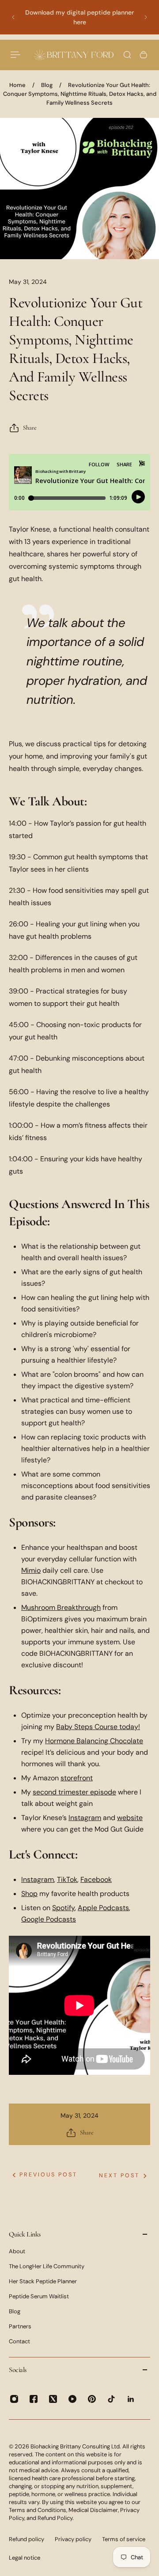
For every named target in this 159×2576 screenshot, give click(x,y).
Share (30, 428)
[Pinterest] (92, 2399)
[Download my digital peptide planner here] (79, 17)
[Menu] (16, 55)
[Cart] (144, 55)
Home (17, 85)
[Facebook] (34, 2399)
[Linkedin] (131, 2399)
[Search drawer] (127, 55)
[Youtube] (72, 2399)
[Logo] (74, 55)
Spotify (63, 1908)
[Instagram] (14, 2399)
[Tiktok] (111, 2399)
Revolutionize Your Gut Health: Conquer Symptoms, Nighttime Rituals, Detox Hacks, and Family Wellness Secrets (80, 94)
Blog (47, 85)
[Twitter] (53, 2399)
